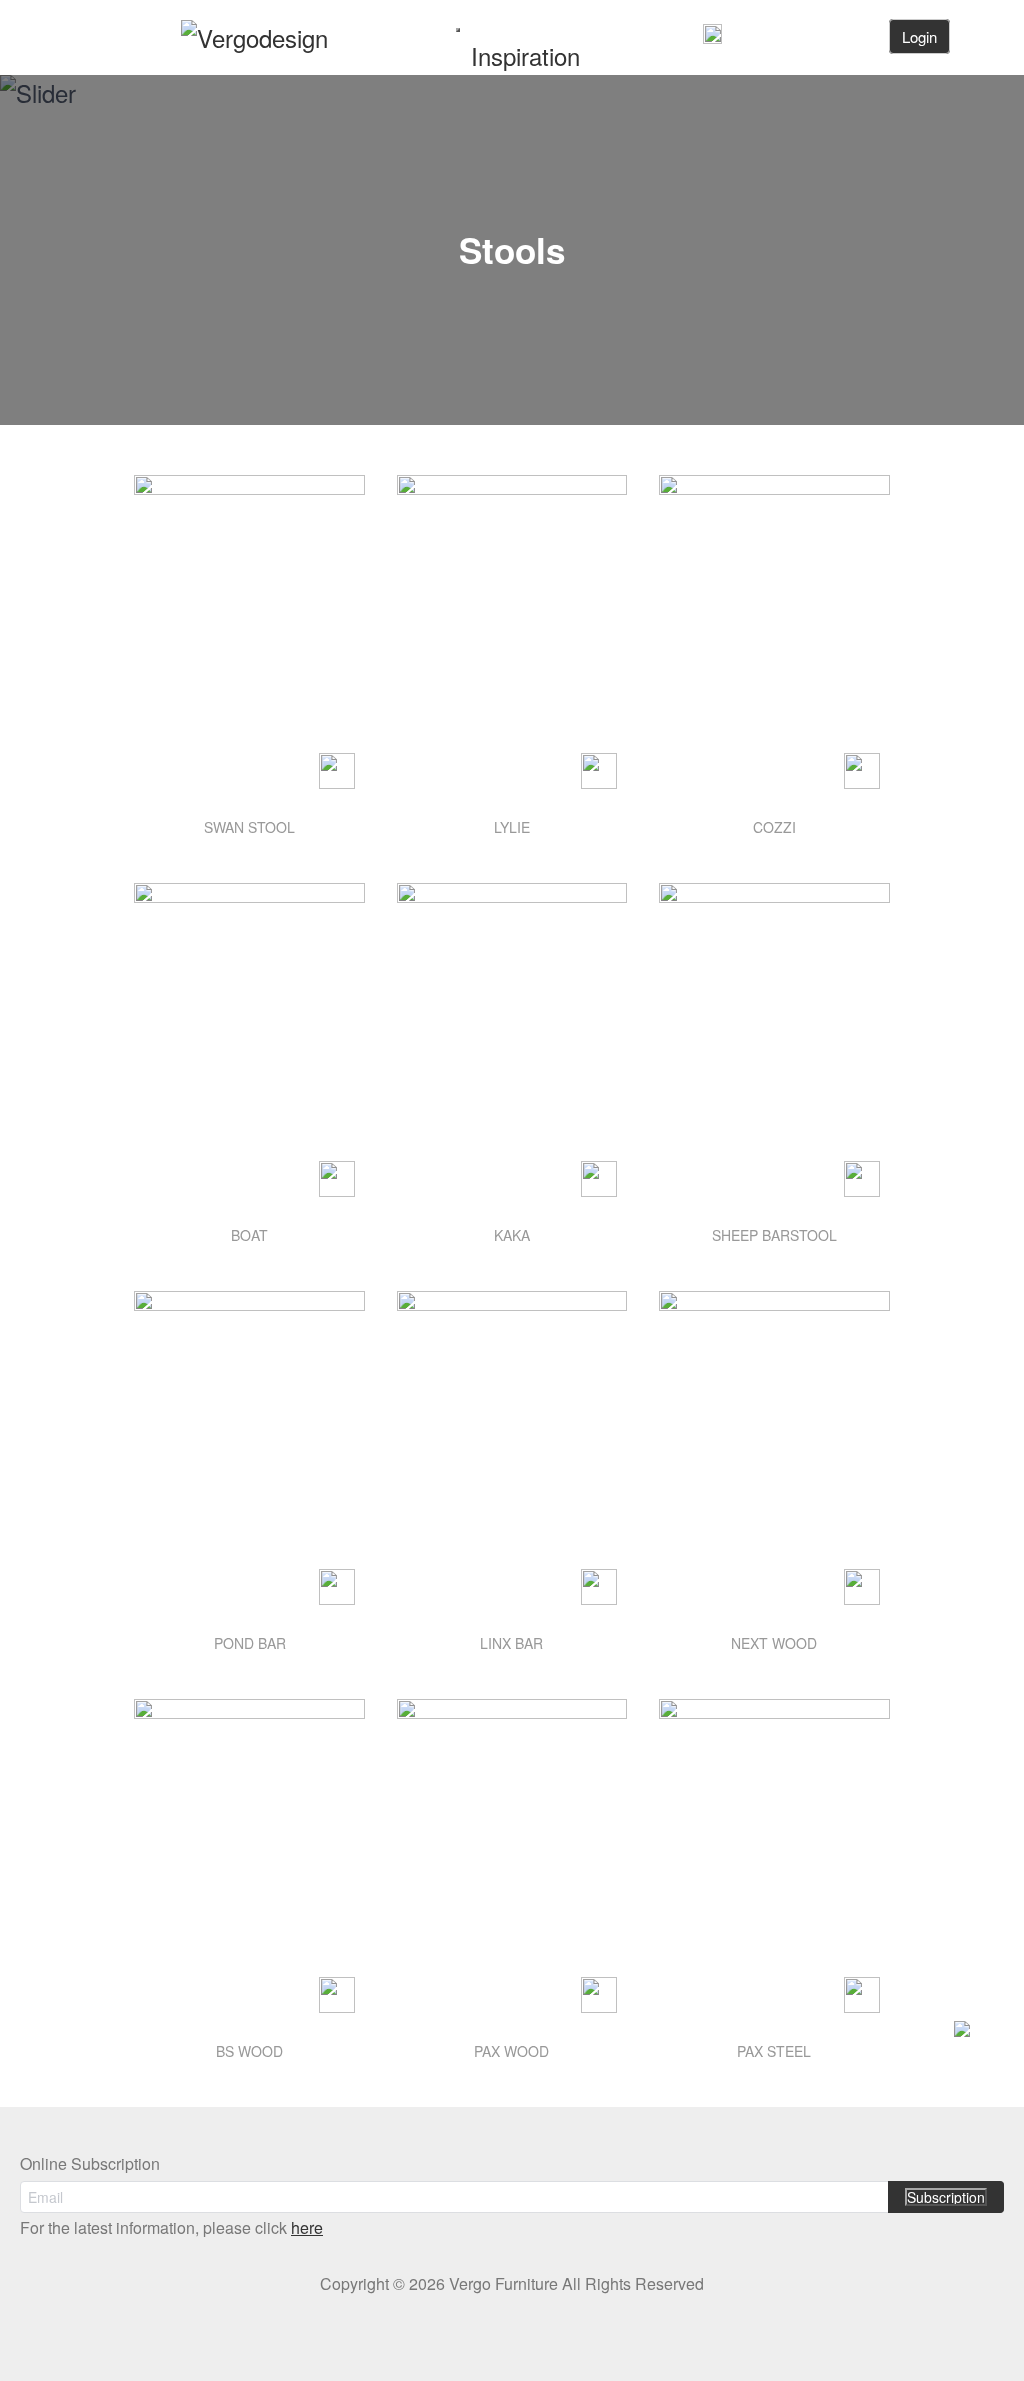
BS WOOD (249, 2051)
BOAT (249, 1235)
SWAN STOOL (249, 827)
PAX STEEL (774, 2051)
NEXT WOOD (774, 1643)
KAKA (512, 1235)
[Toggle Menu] (458, 30)
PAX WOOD (511, 2051)
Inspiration (525, 55)
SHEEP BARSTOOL (774, 1235)
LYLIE (512, 827)
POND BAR (250, 1643)
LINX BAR (511, 1643)
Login (919, 36)
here (307, 2227)
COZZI (774, 827)
